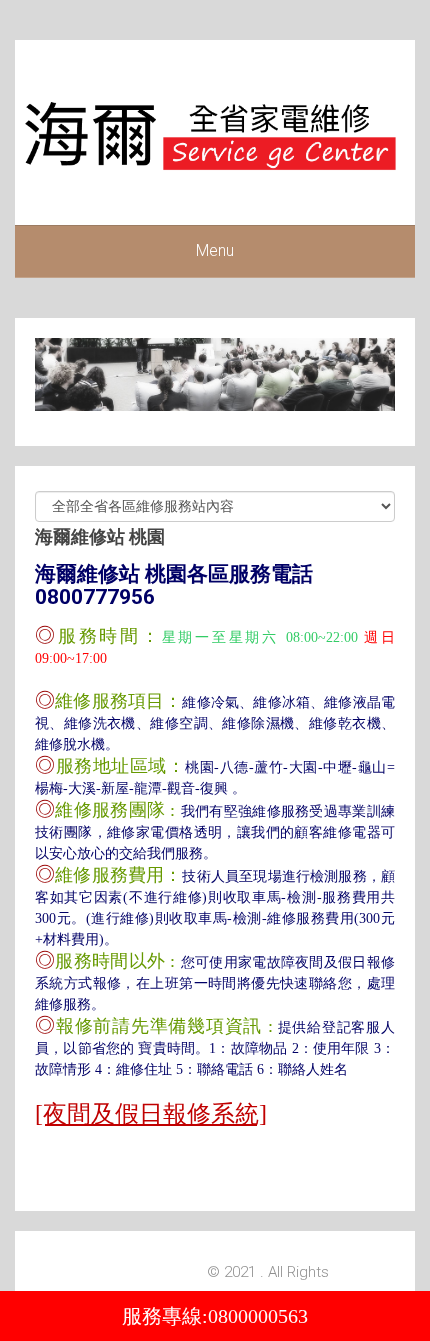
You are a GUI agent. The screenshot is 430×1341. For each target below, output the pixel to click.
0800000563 (258, 1316)
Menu (215, 250)
